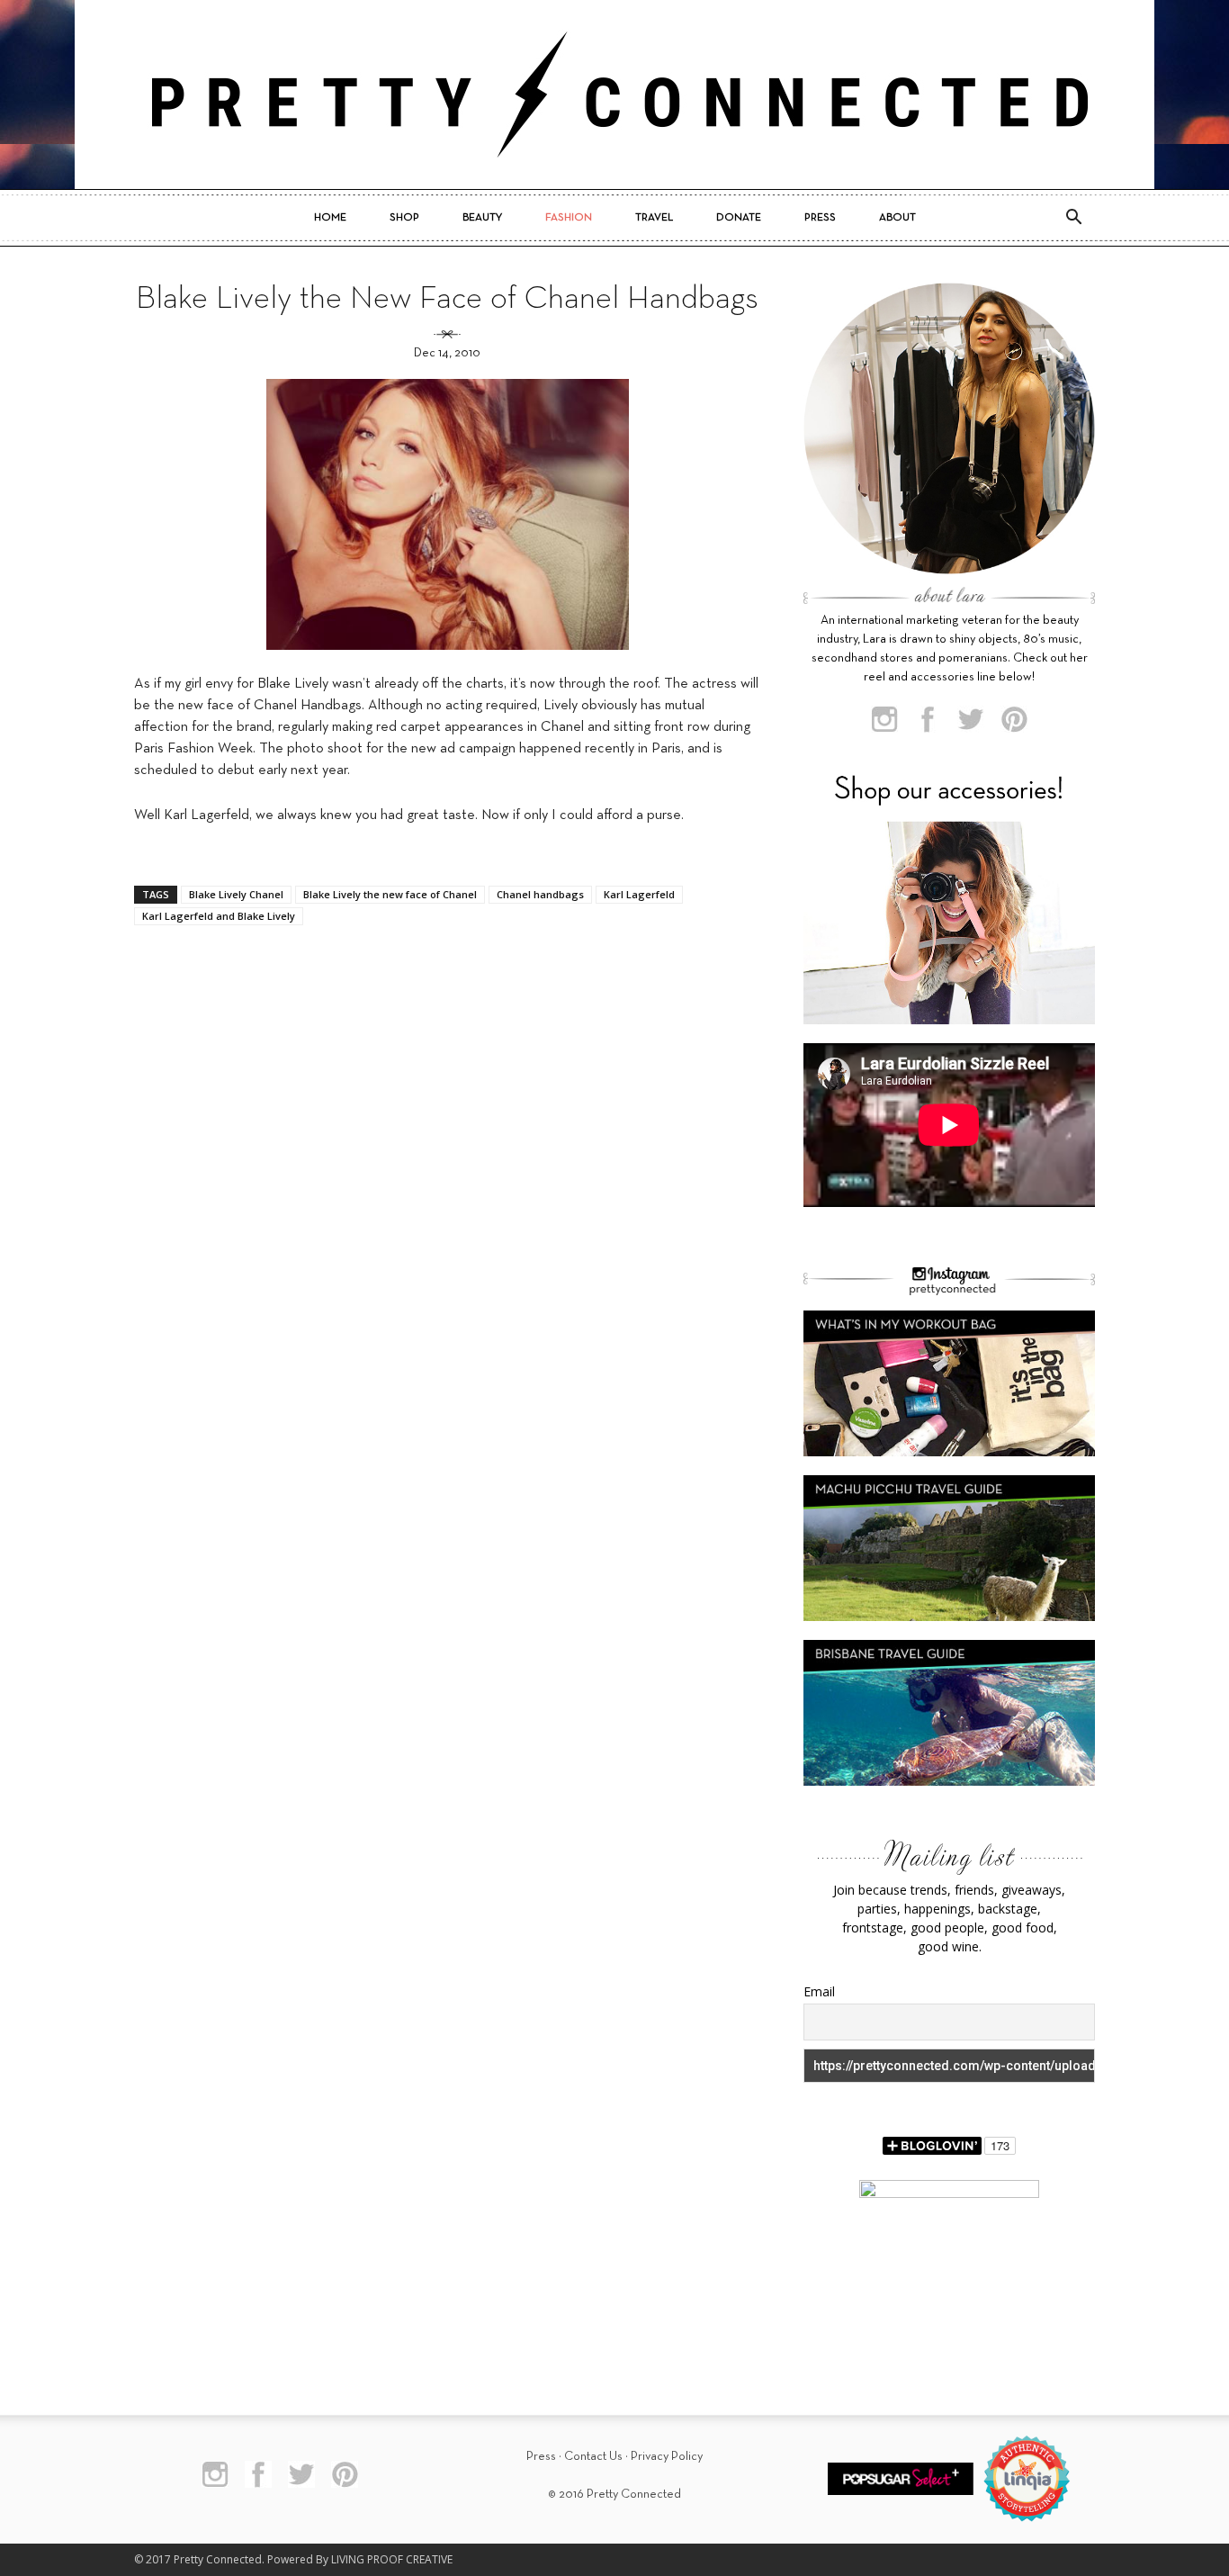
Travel (654, 218)
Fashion (569, 218)
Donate (739, 218)
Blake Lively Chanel (236, 894)
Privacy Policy (667, 2457)
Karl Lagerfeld (639, 894)
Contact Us (593, 2457)
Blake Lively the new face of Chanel (390, 894)
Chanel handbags (540, 894)
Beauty (482, 218)
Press (820, 218)
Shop (404, 218)
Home (330, 218)
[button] (1073, 218)
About (897, 218)
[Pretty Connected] (614, 95)
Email (819, 1991)
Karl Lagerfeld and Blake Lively (219, 916)
